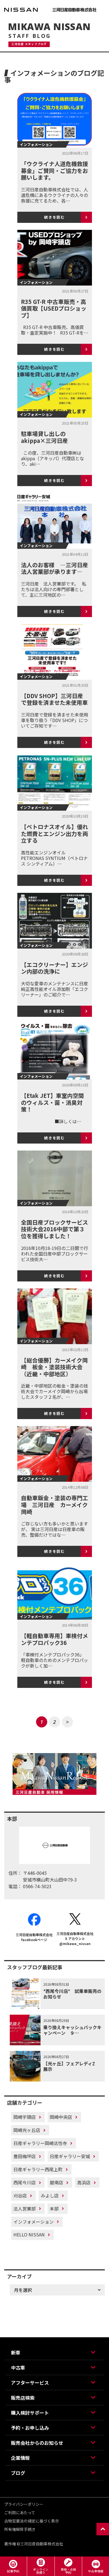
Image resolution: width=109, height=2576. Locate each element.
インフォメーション (34, 2222)
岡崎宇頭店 (25, 2117)
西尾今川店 (25, 2182)
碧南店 (56, 2182)
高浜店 (84, 2182)
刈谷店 (20, 2195)
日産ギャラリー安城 (70, 2156)
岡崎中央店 (61, 2117)
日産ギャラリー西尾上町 (38, 2169)
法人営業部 (25, 2209)
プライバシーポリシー (24, 2504)
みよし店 (50, 2195)
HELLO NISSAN (29, 2234)
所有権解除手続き (20, 2529)
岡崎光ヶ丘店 (27, 2130)
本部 (54, 2209)
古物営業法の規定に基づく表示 (32, 2521)
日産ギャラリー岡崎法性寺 (40, 2143)
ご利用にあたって (20, 2512)
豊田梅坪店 (25, 2156)
